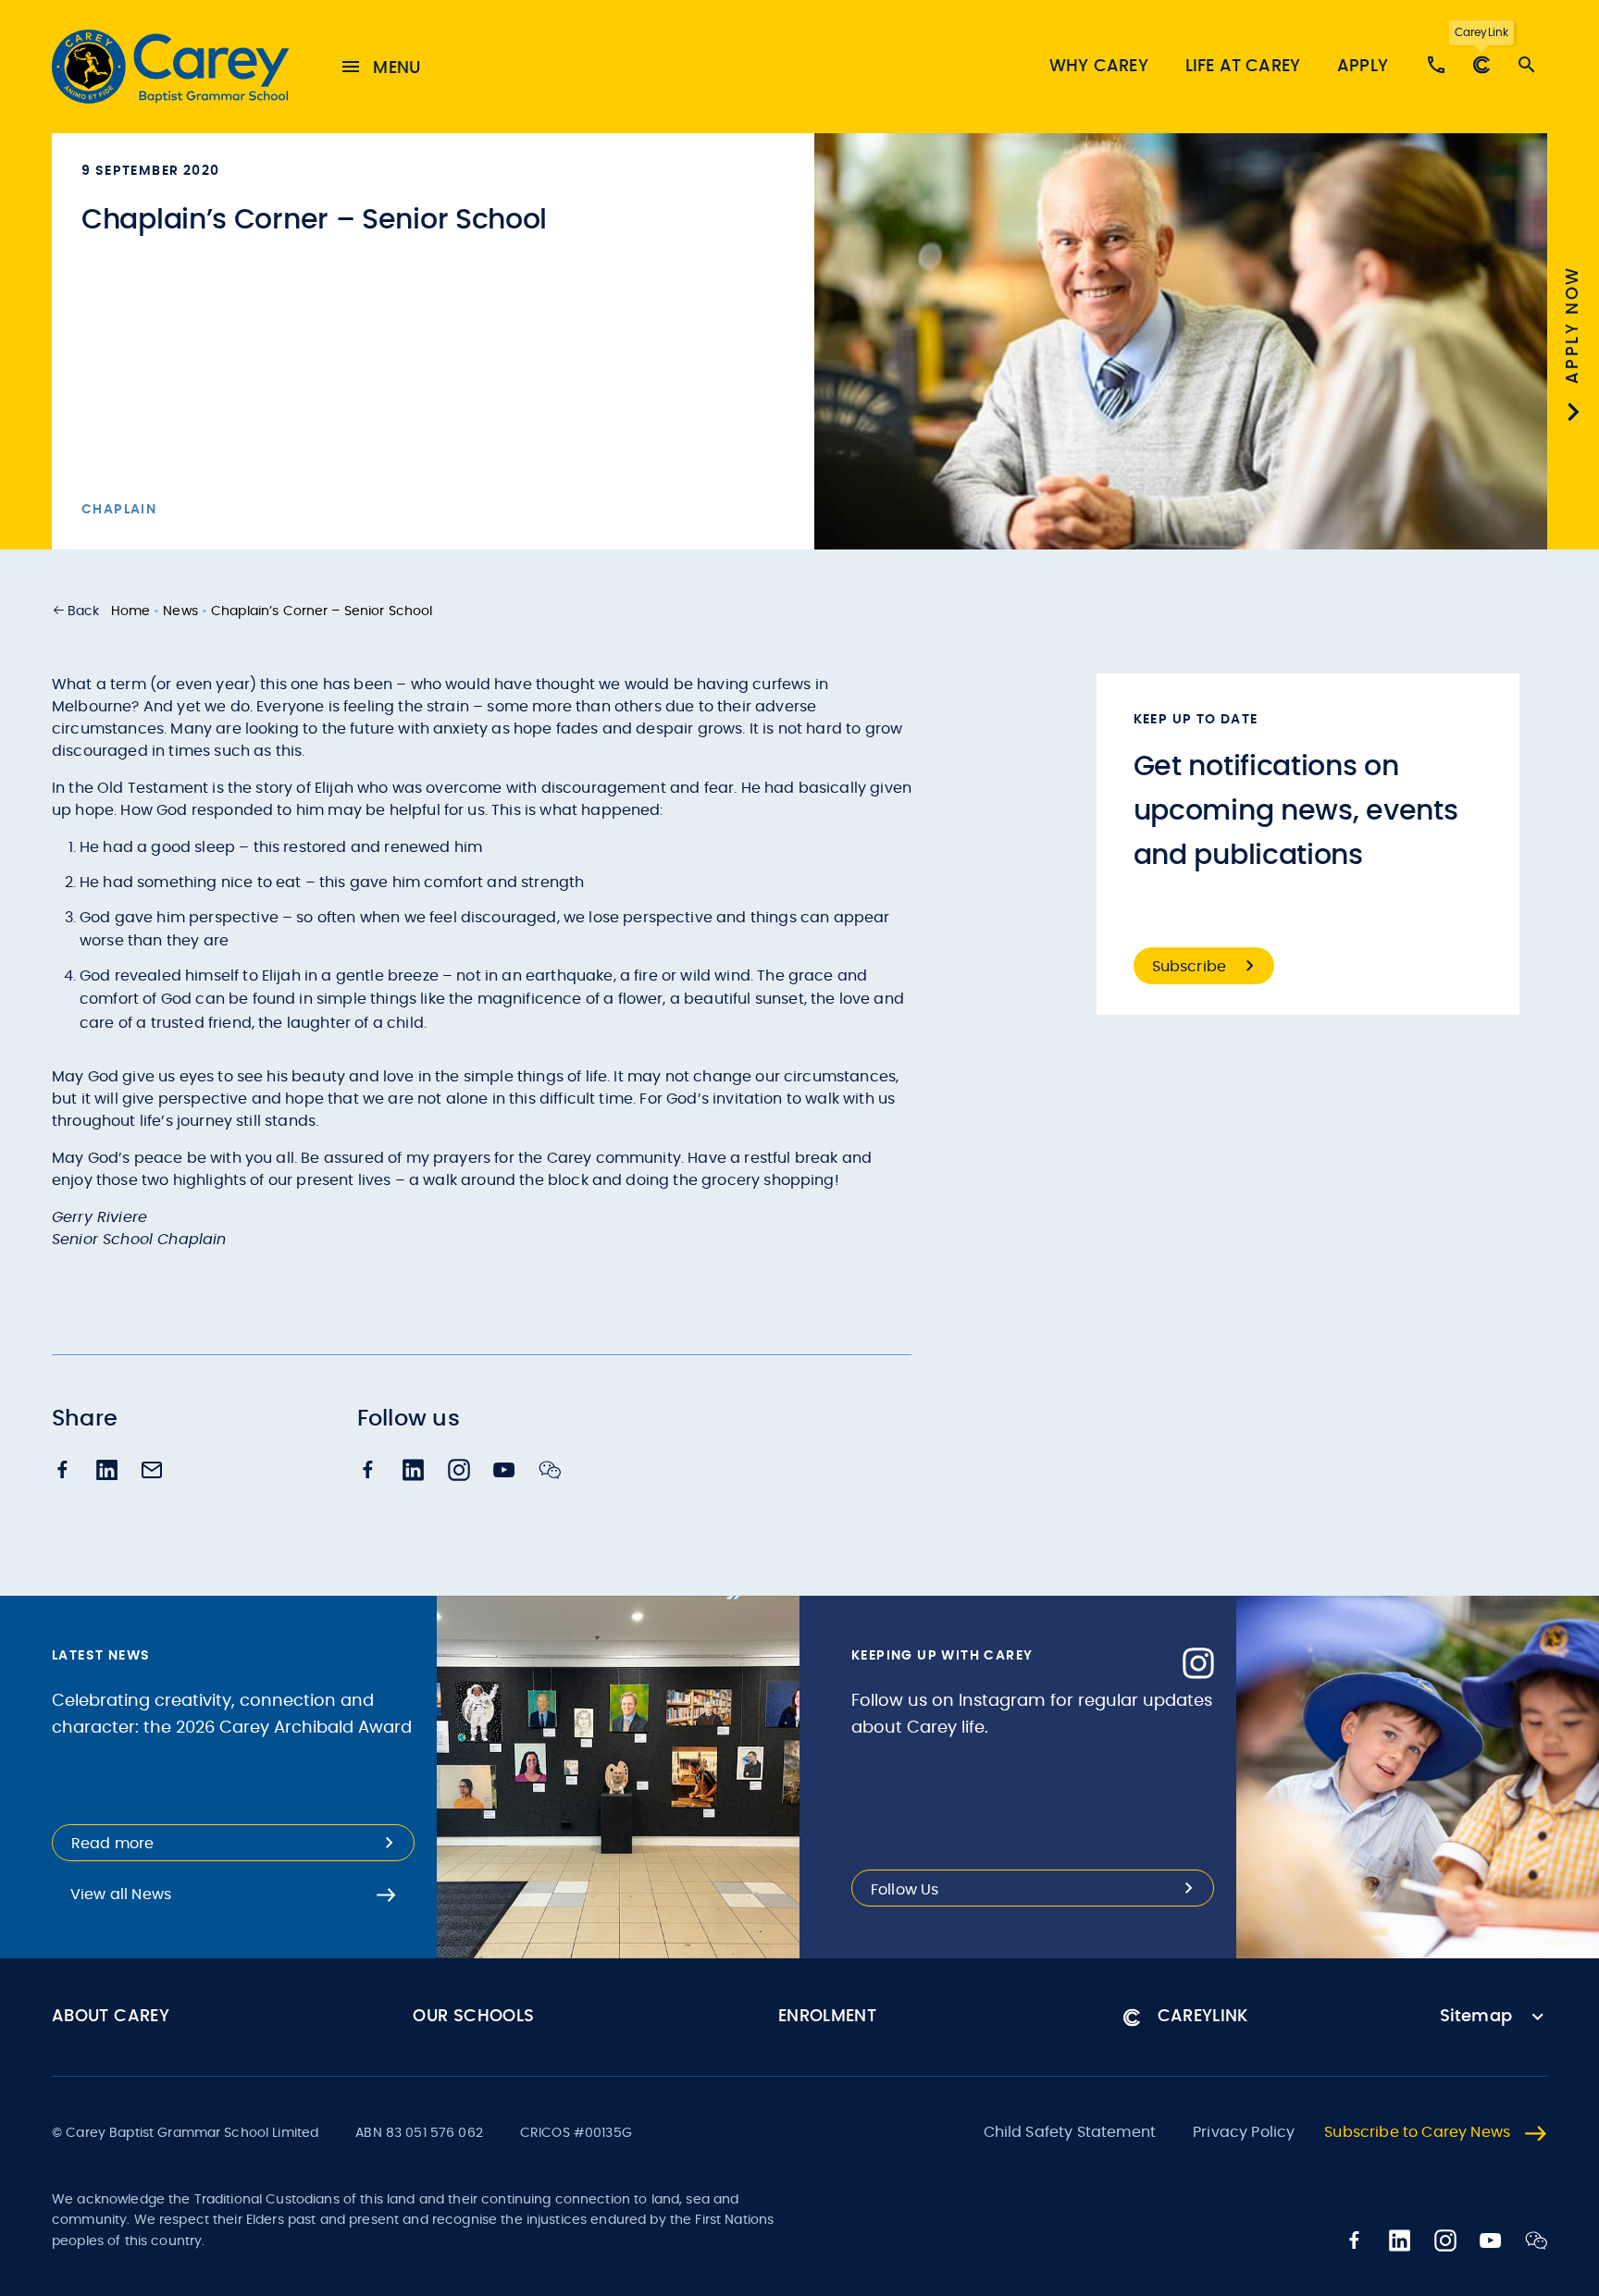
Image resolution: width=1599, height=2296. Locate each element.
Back (84, 611)
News (180, 611)
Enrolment (827, 2017)
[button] (76, 611)
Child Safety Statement (1070, 2132)
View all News (121, 1895)
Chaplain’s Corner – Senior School (322, 611)
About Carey (111, 2017)
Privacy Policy (1244, 2132)
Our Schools (473, 2017)
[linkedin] (107, 1472)
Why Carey (1099, 67)
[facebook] (63, 1471)
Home (131, 611)
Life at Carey (1243, 67)
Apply (1363, 67)
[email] (152, 1472)
